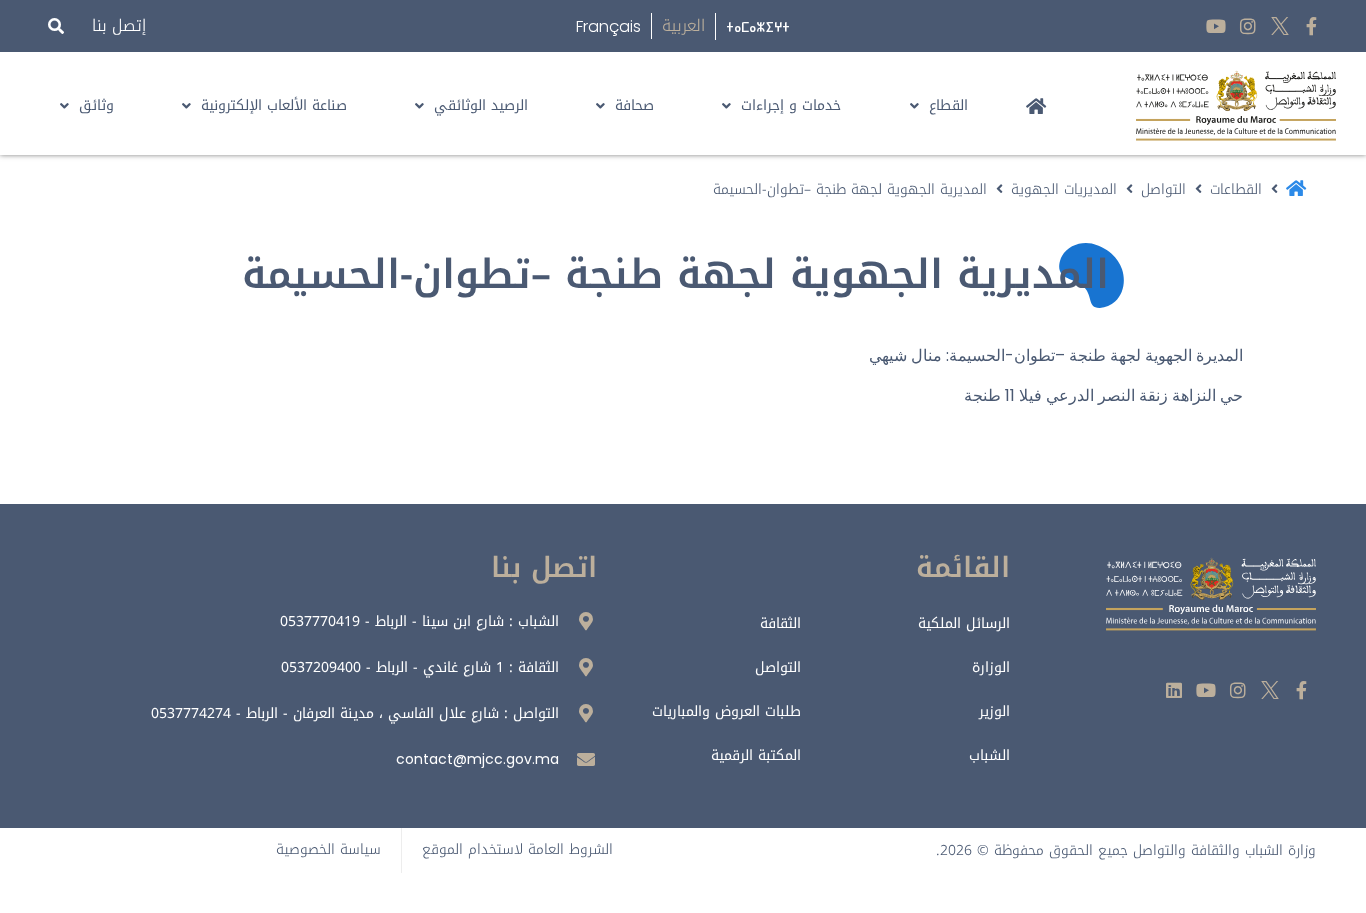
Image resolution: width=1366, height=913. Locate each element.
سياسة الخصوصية (328, 849)
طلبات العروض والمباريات (726, 711)
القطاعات (1236, 189)
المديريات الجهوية (1064, 189)
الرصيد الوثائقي (481, 105)
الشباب (989, 755)
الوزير (994, 711)
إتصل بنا (119, 25)
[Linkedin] (1174, 689)
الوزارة (991, 667)
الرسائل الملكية (964, 623)
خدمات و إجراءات (791, 105)
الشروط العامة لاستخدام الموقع (517, 849)
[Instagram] (1248, 26)
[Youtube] (1216, 26)
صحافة (634, 105)
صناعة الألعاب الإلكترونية (274, 105)
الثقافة (780, 623)
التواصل (1163, 189)
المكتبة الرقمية (756, 755)
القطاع (948, 105)
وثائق (96, 105)
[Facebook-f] (1311, 26)
